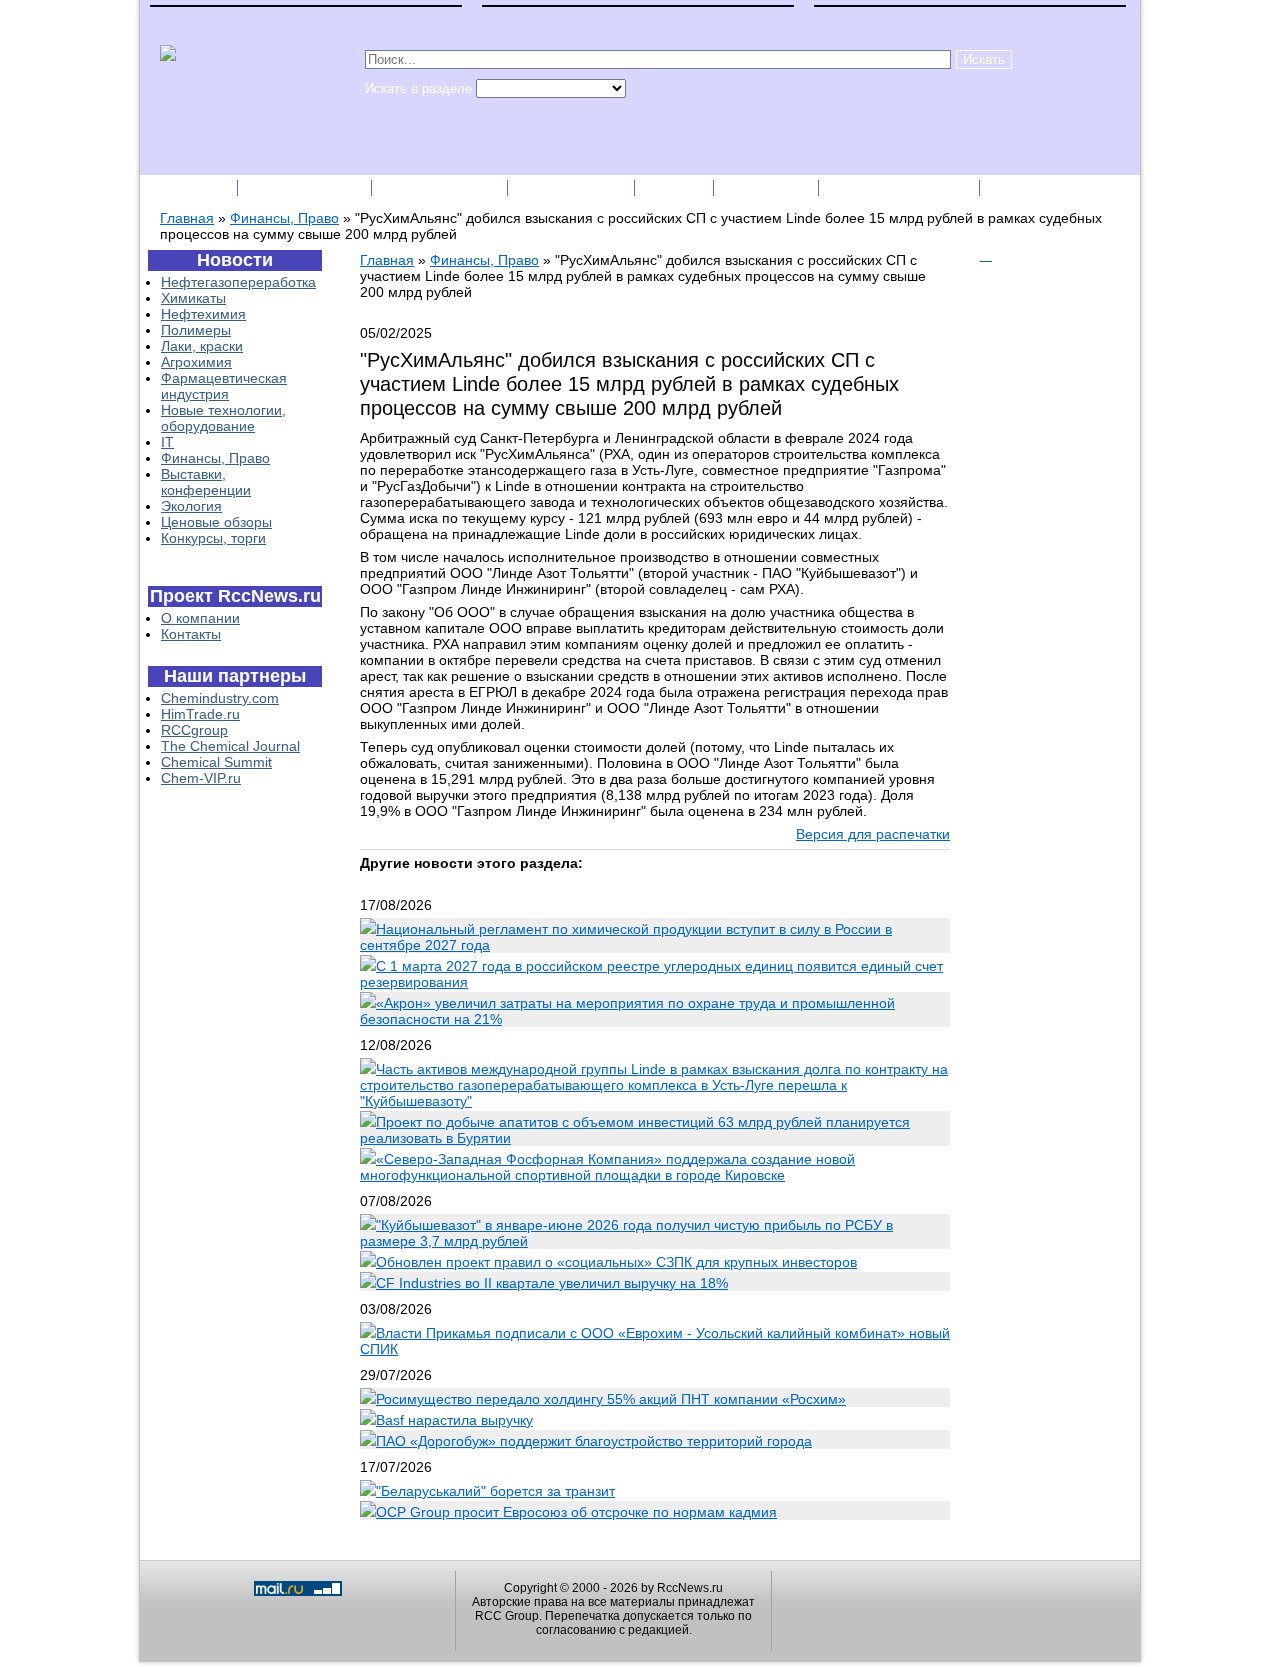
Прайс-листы (573, 187)
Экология (191, 506)
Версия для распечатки (873, 834)
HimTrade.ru (200, 714)
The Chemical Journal (230, 746)
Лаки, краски (202, 346)
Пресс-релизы (441, 187)
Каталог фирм (306, 187)
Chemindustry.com (220, 698)
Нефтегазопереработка (238, 282)
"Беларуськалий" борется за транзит (495, 1491)
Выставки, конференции (206, 482)
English (676, 187)
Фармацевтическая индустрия (224, 386)
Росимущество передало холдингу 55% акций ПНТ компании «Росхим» (611, 1399)
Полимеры (196, 330)
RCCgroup (194, 730)
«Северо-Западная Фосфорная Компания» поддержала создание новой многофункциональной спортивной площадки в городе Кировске (607, 1167)
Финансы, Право (284, 218)
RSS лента (768, 187)
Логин (1016, 187)
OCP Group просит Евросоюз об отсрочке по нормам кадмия (576, 1512)
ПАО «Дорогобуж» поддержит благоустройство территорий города (594, 1441)
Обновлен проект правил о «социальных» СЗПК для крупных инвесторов (616, 1262)
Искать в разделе (420, 88)
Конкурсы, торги (213, 538)
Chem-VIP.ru (201, 778)
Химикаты (193, 298)
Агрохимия (196, 362)
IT (167, 442)
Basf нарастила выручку (454, 1420)
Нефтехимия (203, 314)
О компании (200, 618)
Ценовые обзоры (216, 522)
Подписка (190, 187)
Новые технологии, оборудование (223, 418)
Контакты (191, 634)
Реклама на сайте (901, 187)
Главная (187, 218)
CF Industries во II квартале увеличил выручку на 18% (552, 1283)
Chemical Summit (216, 762)
